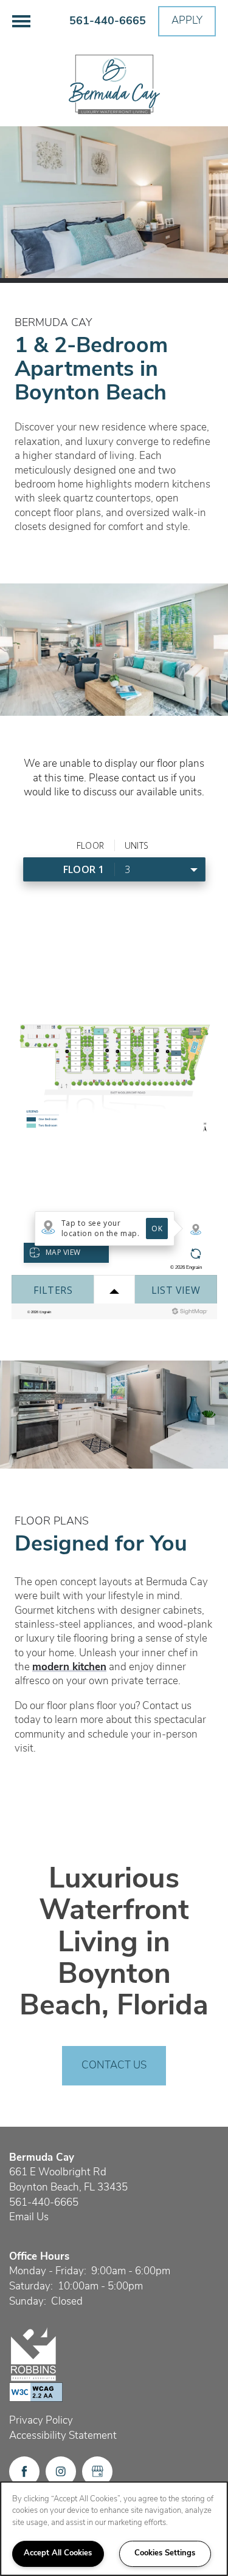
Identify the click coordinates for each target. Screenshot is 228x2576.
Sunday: (28, 2302)
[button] (187, 21)
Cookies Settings (165, 2553)
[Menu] (21, 21)
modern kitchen (69, 1667)
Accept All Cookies (58, 2553)
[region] (114, 2529)
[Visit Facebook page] (24, 2472)
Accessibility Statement (63, 2436)
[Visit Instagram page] (61, 2472)
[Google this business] (97, 2472)
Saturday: (31, 2287)
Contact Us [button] (114, 2066)
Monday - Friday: (48, 2272)
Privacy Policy (41, 2421)
